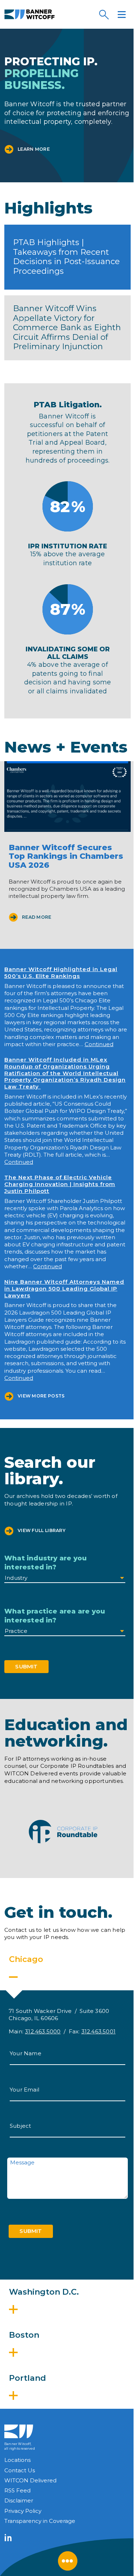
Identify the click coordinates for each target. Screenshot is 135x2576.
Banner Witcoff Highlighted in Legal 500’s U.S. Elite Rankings (61, 973)
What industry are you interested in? (46, 1563)
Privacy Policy (23, 2511)
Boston (24, 2335)
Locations (17, 2460)
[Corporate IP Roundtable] (63, 1832)
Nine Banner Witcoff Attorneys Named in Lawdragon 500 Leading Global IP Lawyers (64, 1289)
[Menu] (122, 14)
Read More (37, 917)
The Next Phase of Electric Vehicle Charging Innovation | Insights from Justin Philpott (60, 1184)
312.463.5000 (43, 2031)
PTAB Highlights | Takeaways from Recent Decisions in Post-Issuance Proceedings (66, 257)
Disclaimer (19, 2500)
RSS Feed (17, 2490)
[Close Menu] (68, 2561)
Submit (26, 1666)
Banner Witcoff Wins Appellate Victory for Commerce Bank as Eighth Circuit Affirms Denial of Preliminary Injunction (67, 328)
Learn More (34, 149)
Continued (99, 1044)
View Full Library (42, 1530)
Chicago (26, 1959)
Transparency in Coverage (40, 2521)
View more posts (41, 1396)
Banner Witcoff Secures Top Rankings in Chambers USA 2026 (66, 856)
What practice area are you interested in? (55, 1616)
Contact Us (20, 2470)
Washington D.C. (44, 2292)
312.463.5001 (98, 2031)
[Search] (104, 14)
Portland (28, 2378)
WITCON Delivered (30, 2480)
